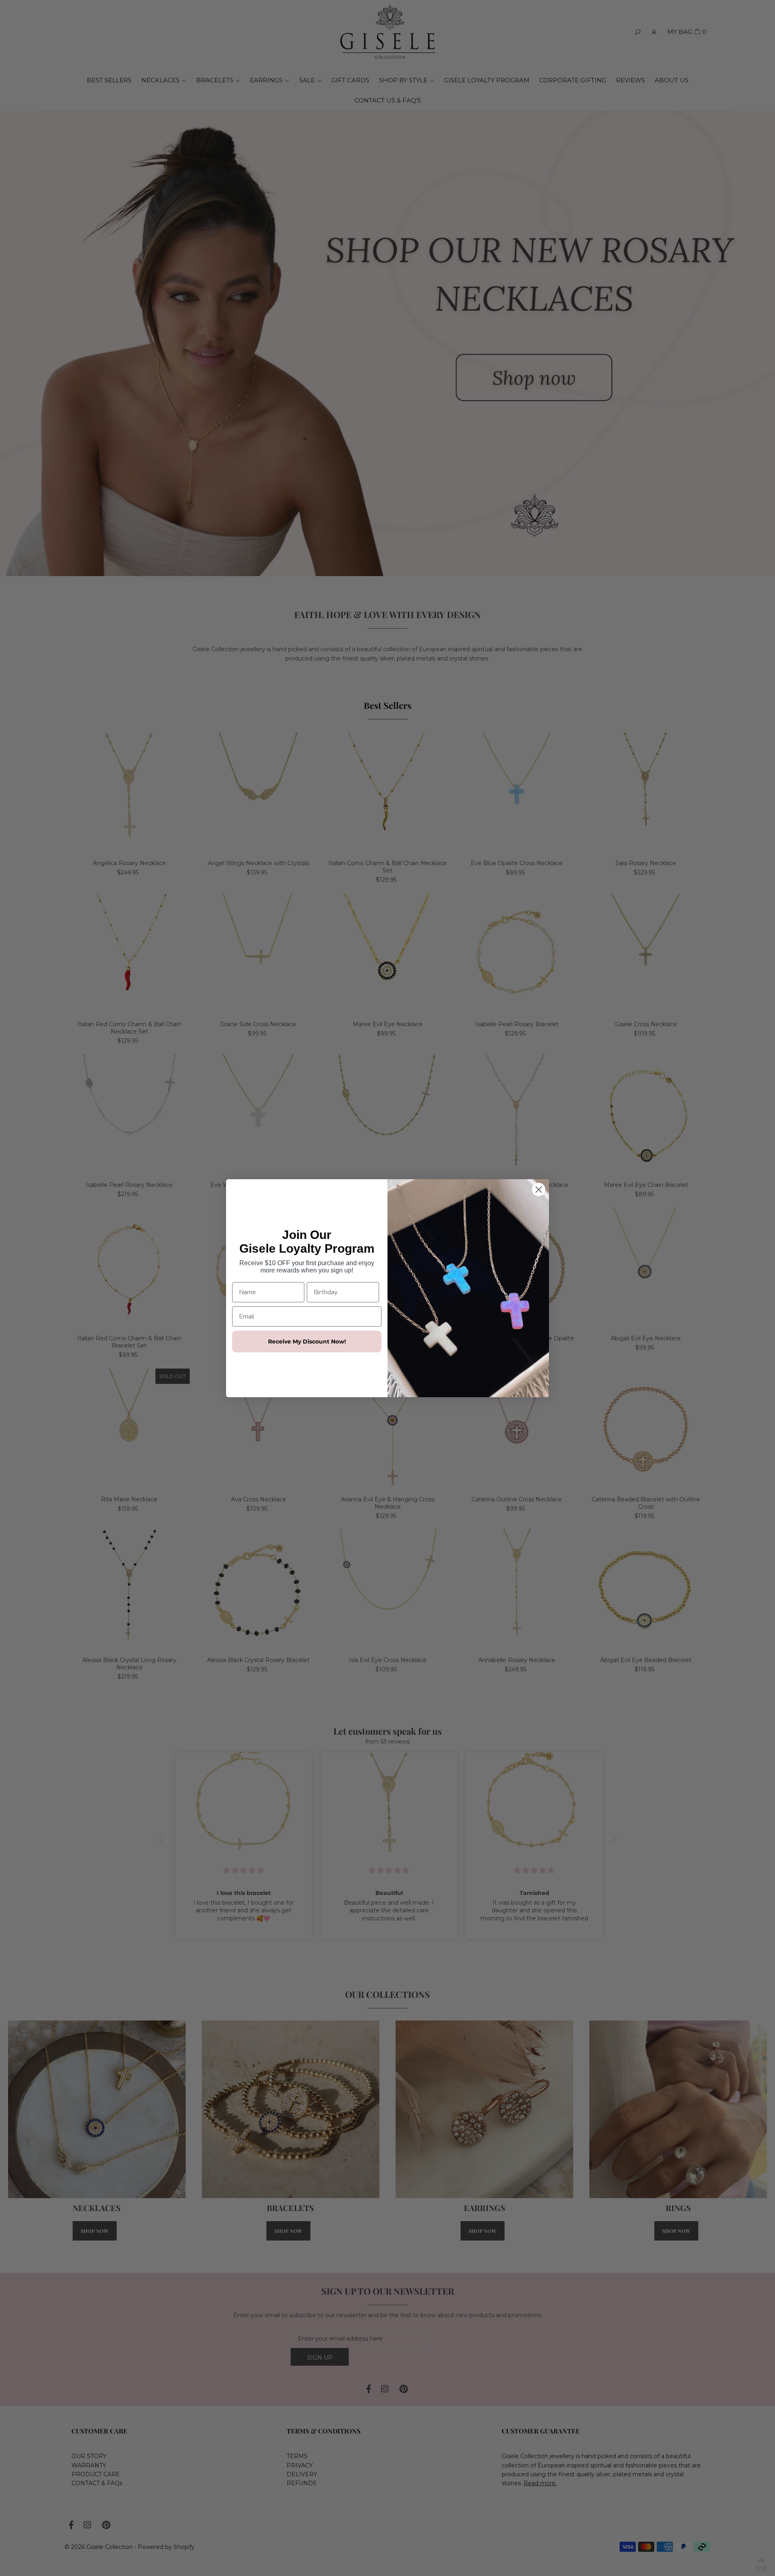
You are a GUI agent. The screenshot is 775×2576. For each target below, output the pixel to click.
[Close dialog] (539, 1189)
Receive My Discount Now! (307, 1341)
